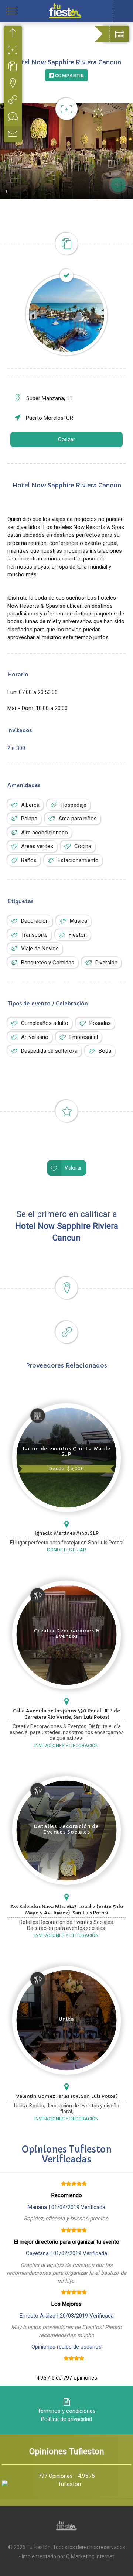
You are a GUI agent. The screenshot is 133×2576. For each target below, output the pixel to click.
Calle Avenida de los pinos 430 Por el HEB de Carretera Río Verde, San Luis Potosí (66, 1714)
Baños (29, 860)
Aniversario (35, 1037)
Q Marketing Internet (90, 2556)
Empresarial (84, 1037)
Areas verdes (37, 846)
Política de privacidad (66, 2419)
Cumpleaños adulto (45, 1023)
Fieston (78, 935)
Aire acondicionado (45, 833)
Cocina (83, 846)
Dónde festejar (66, 1550)
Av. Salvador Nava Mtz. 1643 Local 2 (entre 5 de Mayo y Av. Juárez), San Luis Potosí (67, 1910)
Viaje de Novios (40, 949)
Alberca (30, 805)
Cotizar (66, 440)
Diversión (106, 963)
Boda (105, 1051)
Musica (79, 921)
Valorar (73, 1168)
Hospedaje (74, 805)
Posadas (100, 1023)
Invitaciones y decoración (66, 1745)
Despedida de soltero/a (49, 1051)
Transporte (34, 935)
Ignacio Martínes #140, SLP (67, 1533)
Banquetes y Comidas (48, 963)
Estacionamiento (78, 860)
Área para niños (78, 819)
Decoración (35, 921)
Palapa (29, 819)
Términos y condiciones (67, 2411)
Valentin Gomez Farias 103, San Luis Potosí (66, 2096)
